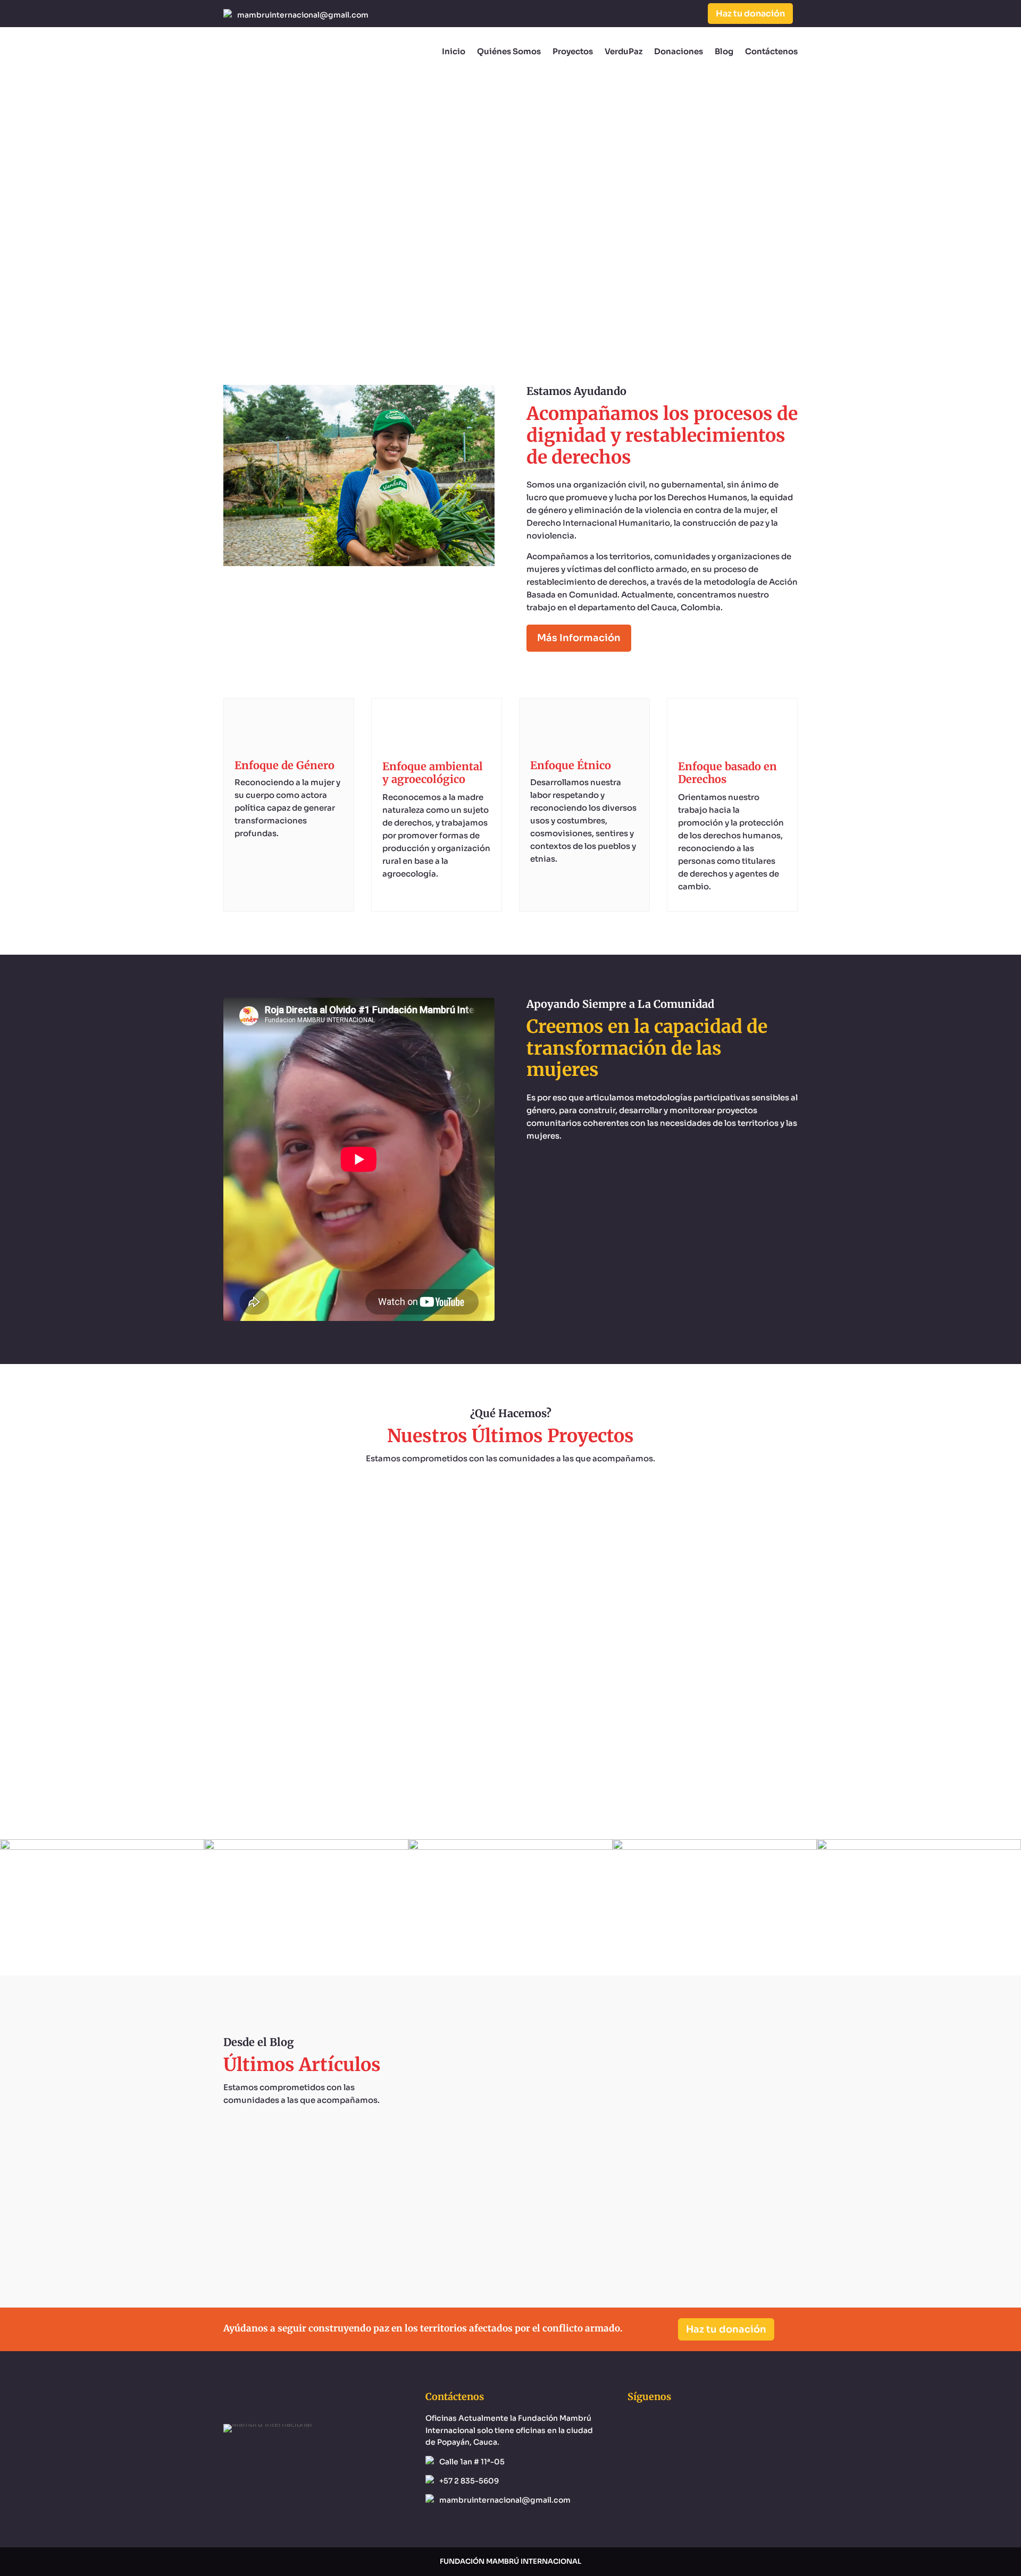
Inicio (454, 51)
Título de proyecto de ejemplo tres (510, 1619)
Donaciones (679, 51)
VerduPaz (624, 51)
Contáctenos (771, 51)
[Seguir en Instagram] (668, 14)
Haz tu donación (750, 14)
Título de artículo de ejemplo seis (609, 2071)
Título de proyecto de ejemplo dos (510, 1724)
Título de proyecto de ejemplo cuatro (511, 1514)
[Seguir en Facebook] (647, 14)
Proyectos (573, 51)
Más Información (579, 638)
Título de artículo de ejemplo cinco (609, 2176)
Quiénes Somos (509, 51)
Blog (724, 51)
